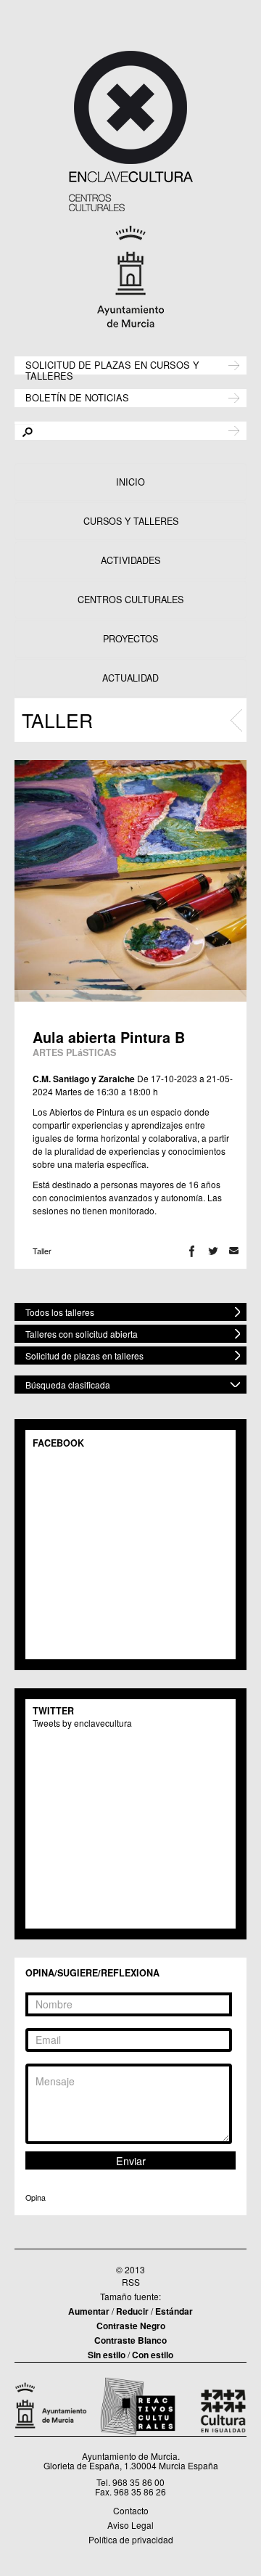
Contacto (131, 2510)
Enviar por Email (234, 1251)
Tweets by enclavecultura (82, 1723)
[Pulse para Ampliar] (130, 881)
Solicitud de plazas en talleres (84, 1356)
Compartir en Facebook (192, 1251)
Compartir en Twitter (213, 1251)
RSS (131, 2282)
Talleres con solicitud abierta (82, 1334)
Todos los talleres (60, 1312)
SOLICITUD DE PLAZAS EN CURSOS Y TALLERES (112, 369)
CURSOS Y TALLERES (131, 521)
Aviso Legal (130, 2525)
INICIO (130, 482)
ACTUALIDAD (130, 678)
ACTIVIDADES (130, 560)
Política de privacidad (131, 2539)
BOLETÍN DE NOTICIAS (77, 397)
